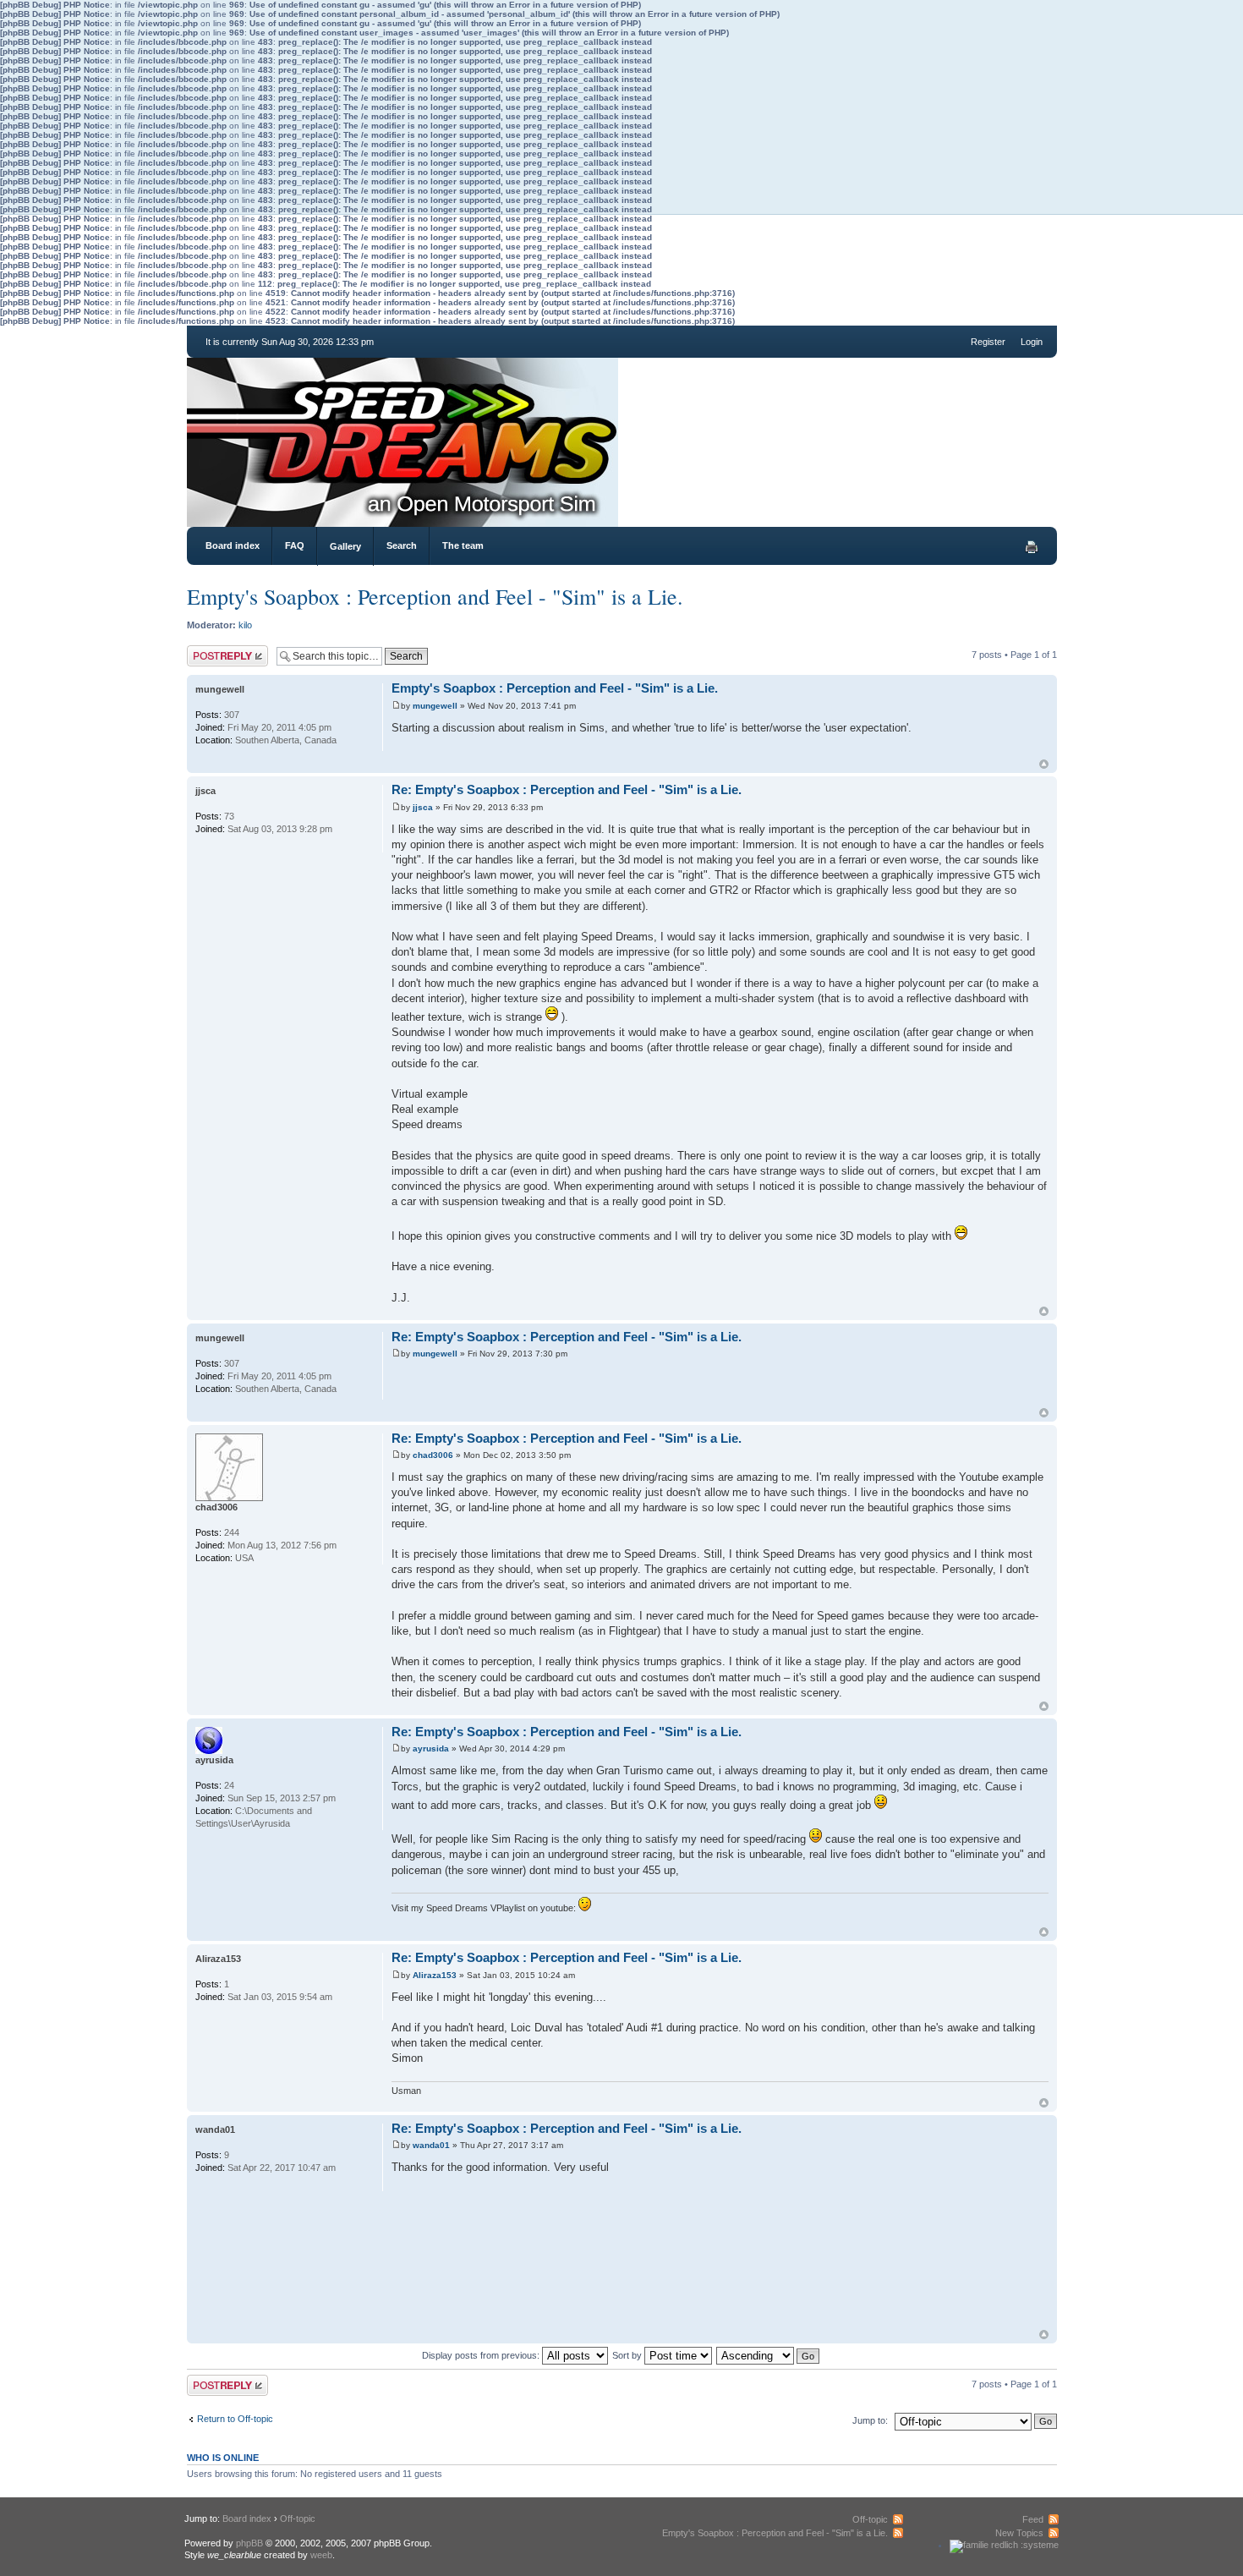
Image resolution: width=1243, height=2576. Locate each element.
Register (988, 342)
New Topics (1019, 2533)
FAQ (295, 545)
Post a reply (211, 650)
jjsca (423, 807)
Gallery (345, 546)
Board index (233, 545)
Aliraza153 (435, 1975)
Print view (1032, 547)
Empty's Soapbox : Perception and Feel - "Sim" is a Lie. (435, 596)
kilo (245, 625)
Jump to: (870, 2420)
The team (463, 545)
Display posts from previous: (482, 2355)
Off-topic (298, 2518)
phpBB (249, 2543)
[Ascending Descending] (769, 2355)
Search (402, 545)
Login (1032, 342)
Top (1044, 764)
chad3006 (433, 1455)
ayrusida (431, 1748)
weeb (321, 2555)
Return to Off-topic (235, 2419)
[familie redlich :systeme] (1004, 2545)
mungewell (435, 706)
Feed (1033, 2519)
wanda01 (431, 2145)
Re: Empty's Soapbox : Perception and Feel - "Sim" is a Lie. (567, 789)
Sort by (628, 2355)
